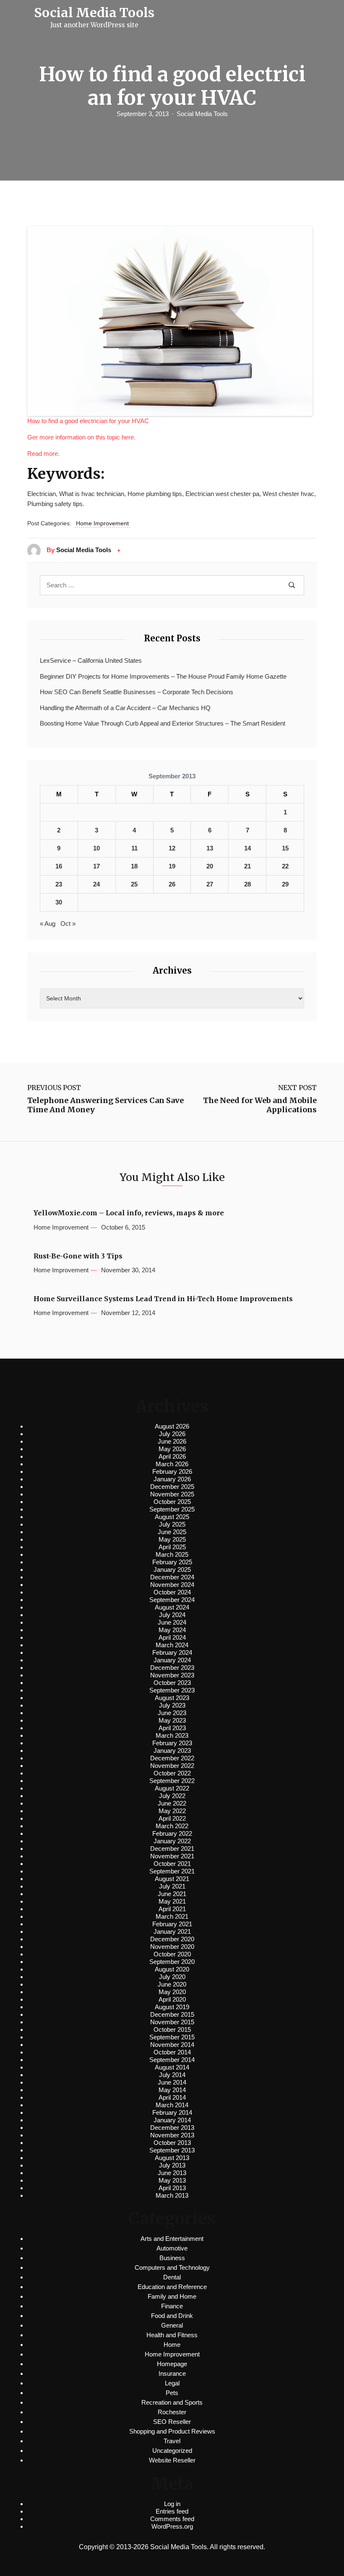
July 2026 (172, 1434)
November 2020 (172, 1947)
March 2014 (172, 2105)
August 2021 (172, 1879)
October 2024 (172, 1592)
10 (96, 848)
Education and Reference (172, 2287)
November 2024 (172, 1585)
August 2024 (172, 1607)
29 (285, 884)
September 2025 (172, 1509)
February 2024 (172, 1652)
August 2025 (172, 1517)
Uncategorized (172, 2451)
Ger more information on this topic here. (81, 437)
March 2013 (172, 2195)
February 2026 (172, 1471)
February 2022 (172, 1833)
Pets (172, 2393)
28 (248, 884)
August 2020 (172, 1969)
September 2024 (172, 1600)
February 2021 (172, 1924)
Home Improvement (102, 523)
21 (248, 866)
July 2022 (172, 1796)
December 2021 (172, 1849)
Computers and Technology (172, 2267)
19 (172, 866)
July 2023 (172, 1705)
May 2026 (172, 1449)
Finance (172, 2306)
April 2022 (172, 1818)
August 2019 (172, 2007)
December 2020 (172, 1939)
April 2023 (172, 1728)
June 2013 (172, 2173)
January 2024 (172, 1660)
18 (134, 866)
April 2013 (172, 2188)
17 (96, 866)
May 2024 (172, 1630)
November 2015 (172, 2022)
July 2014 (172, 2075)
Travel (172, 2441)
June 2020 (172, 1984)
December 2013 (172, 2128)
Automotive (172, 2248)
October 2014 (172, 2052)
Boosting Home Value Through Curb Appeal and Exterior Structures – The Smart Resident (163, 723)
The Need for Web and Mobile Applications (260, 1105)
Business (172, 2258)
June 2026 (172, 1441)
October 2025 (172, 1502)
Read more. (43, 453)
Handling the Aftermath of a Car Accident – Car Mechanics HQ (125, 708)
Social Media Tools (202, 114)
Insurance (172, 2373)
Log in (172, 2504)
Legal (172, 2383)
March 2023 (172, 1735)
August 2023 (172, 1698)
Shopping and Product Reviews (172, 2431)
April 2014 (172, 2097)
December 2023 (172, 1668)
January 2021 (172, 1931)
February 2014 (172, 2112)
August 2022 (172, 1788)
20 (210, 866)
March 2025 (172, 1554)
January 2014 (172, 2120)
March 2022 (172, 1826)
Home (172, 2345)
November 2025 (172, 1494)
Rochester (172, 2412)
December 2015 (172, 2014)
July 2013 (172, 2165)
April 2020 (172, 1999)
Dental (172, 2277)
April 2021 (172, 1909)
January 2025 (172, 1570)
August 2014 (172, 2067)
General (172, 2325)
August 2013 (172, 2158)
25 (134, 884)
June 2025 (172, 1532)
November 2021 (172, 1856)
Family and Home (172, 2296)
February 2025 (172, 1562)
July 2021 (172, 1886)
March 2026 (172, 1464)
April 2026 (172, 1456)
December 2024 (172, 1577)
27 (210, 884)
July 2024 (172, 1615)
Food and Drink (172, 2316)
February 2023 (172, 1743)
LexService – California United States (91, 660)
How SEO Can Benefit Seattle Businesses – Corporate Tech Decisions (137, 692)
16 (59, 866)
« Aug (48, 924)
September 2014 (172, 2060)
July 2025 (172, 1524)
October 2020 (172, 1954)
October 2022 (172, 1773)
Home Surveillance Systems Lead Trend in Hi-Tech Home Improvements (163, 1299)
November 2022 (172, 1766)
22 (285, 866)
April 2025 (172, 1547)
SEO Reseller (172, 2422)
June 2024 (172, 1622)
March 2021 (172, 1916)
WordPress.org (172, 2526)
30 (59, 902)
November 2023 (172, 1675)
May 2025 (172, 1539)
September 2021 (172, 1871)
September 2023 (172, 1690)
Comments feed (172, 2519)
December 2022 (172, 1758)
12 (172, 848)
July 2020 (172, 1977)
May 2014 (172, 2090)
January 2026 (172, 1479)
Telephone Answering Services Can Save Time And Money (106, 1105)
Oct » (68, 924)
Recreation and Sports (172, 2402)
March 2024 (172, 1645)
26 (172, 884)
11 (134, 848)
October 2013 (172, 2143)
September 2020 (172, 1962)
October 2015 (172, 2030)
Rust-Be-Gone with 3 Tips (78, 1256)
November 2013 (172, 2135)
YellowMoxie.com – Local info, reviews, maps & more (129, 1213)
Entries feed (172, 2511)
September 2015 (172, 2037)
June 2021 (172, 1894)
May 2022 (172, 1811)
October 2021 (172, 1864)
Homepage (172, 2364)
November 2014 (172, 2045)
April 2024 (172, 1637)
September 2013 (172, 2150)
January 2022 (172, 1841)
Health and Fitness (172, 2335)
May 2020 (172, 1992)
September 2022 (172, 1781)
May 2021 (172, 1901)
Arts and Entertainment (172, 2239)
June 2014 (172, 2082)
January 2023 (172, 1750)
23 (59, 884)
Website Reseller (172, 2460)
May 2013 (172, 2180)
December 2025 (172, 1487)
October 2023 (172, 1683)
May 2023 (172, 1720)
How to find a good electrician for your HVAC (88, 421)
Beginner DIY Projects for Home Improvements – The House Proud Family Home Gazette (163, 676)
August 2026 (172, 1426)
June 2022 (172, 1803)
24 (96, 884)
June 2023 (172, 1713)
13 (210, 848)
